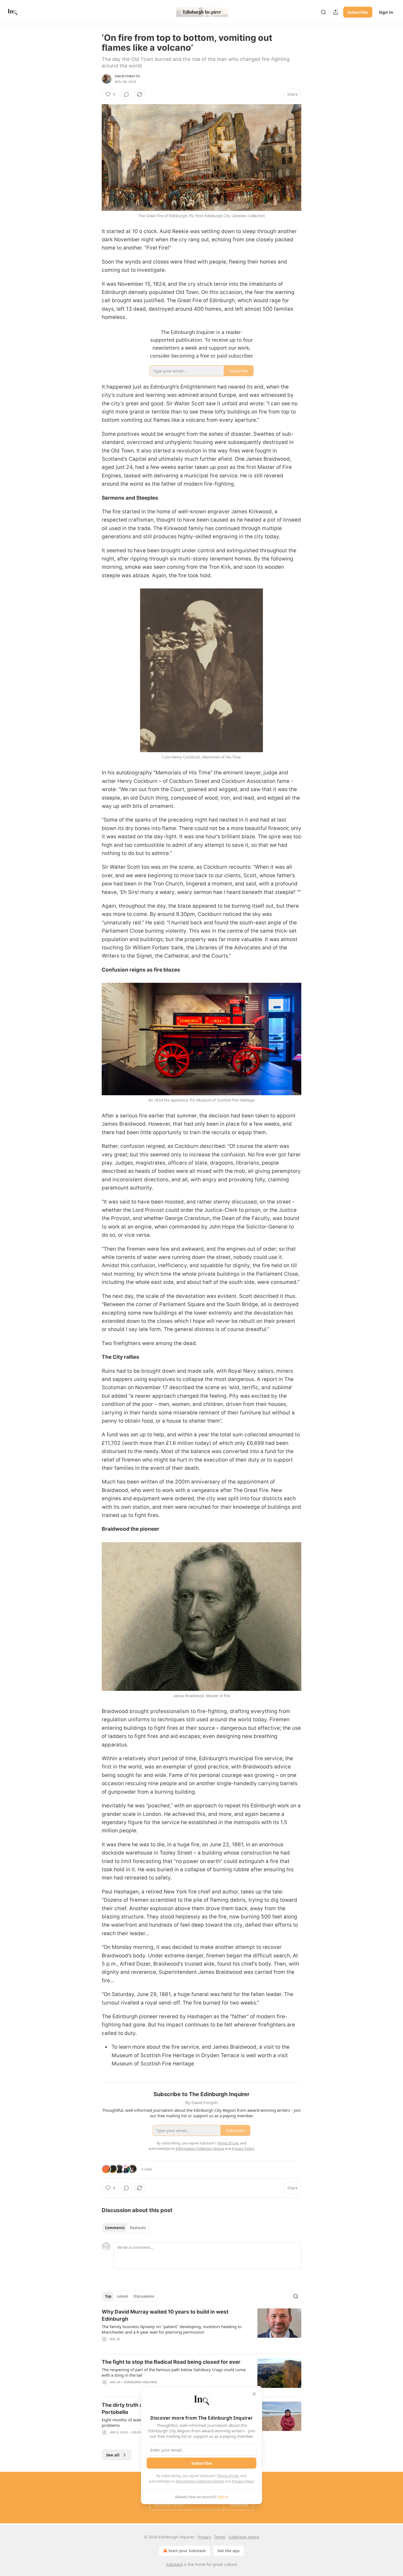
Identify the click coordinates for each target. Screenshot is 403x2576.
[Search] (323, 12)
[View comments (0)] (126, 94)
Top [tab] (108, 2296)
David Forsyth (127, 76)
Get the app (229, 2551)
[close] (254, 2394)
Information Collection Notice (200, 2481)
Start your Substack (187, 2551)
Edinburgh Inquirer (141, 2382)
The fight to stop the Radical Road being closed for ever (171, 2362)
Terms (220, 2537)
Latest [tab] (122, 2296)
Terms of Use (228, 2476)
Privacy (204, 2537)
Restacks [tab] (138, 2228)
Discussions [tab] (144, 2296)
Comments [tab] (115, 2228)
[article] (201, 2329)
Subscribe (358, 12)
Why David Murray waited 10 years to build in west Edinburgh (165, 2315)
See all (113, 2455)
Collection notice (244, 2537)
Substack (174, 2564)
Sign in (386, 12)
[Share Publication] (336, 12)
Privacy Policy (243, 2481)
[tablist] (125, 2228)
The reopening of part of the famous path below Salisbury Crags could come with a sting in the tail (174, 2372)
